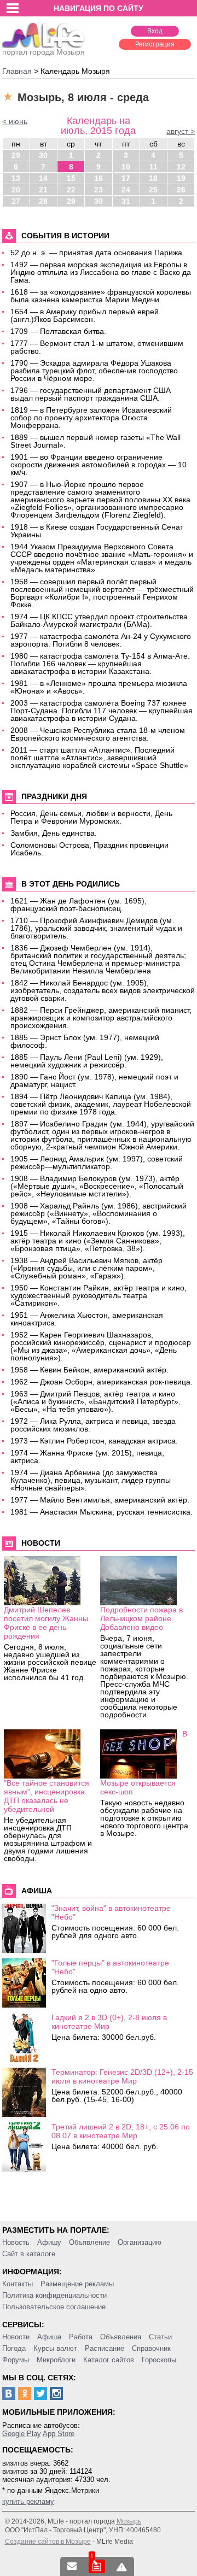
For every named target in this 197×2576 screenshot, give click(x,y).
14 (43, 178)
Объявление (89, 2242)
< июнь (15, 121)
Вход (155, 31)
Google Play (22, 2434)
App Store (59, 2434)
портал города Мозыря (44, 52)
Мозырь (129, 2521)
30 (43, 155)
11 (153, 167)
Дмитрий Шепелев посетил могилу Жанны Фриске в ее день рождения (46, 1623)
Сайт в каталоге (29, 2254)
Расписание (105, 2348)
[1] (97, 2566)
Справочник (151, 2348)
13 (16, 178)
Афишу (49, 2242)
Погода (14, 2348)
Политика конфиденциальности (54, 2295)
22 (71, 190)
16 (99, 178)
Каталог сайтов (109, 2360)
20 (16, 190)
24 (126, 190)
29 (16, 155)
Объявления (121, 2337)
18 (153, 178)
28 (43, 201)
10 (126, 167)
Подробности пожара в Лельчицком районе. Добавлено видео (141, 1618)
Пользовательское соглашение (54, 2307)
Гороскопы (159, 2360)
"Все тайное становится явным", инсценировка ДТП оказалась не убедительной (47, 1796)
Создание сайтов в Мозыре (48, 2542)
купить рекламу (28, 2501)
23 (99, 190)
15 (71, 178)
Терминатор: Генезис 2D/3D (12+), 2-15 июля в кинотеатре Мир (122, 2076)
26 (181, 190)
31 (126, 201)
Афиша (49, 2337)
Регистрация (155, 44)
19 (181, 178)
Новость (16, 2242)
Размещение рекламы (77, 2284)
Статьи (160, 2337)
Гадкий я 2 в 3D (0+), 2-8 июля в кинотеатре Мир (109, 2022)
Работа (81, 2337)
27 (16, 201)
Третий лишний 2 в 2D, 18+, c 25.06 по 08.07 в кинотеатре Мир (121, 2131)
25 (153, 190)
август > (181, 131)
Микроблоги (56, 2360)
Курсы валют (55, 2348)
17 (126, 178)
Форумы (16, 2360)
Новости (16, 2337)
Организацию (140, 2242)
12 (181, 167)
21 (43, 190)
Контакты (18, 2284)
